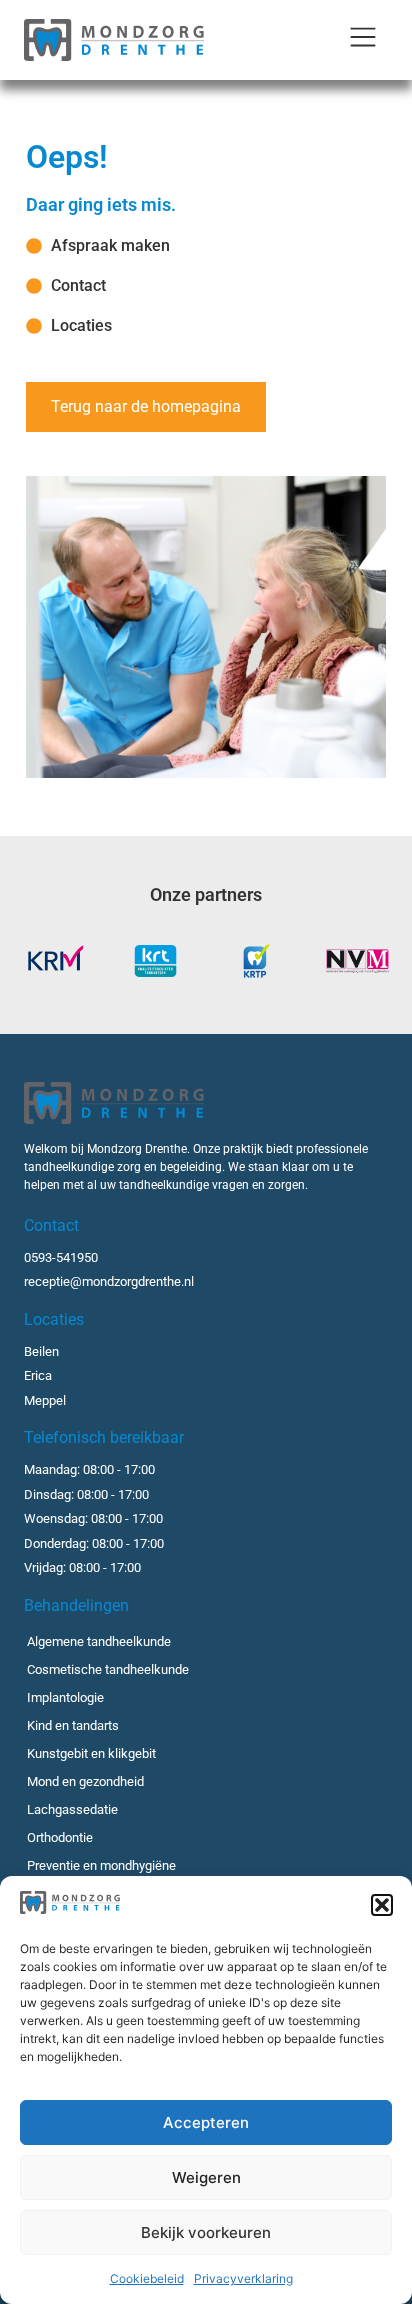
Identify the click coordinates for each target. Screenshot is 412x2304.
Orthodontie (60, 1837)
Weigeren (206, 2177)
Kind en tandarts (73, 1725)
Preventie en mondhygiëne (101, 1865)
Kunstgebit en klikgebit (91, 1753)
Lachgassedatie (72, 1809)
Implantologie (65, 1697)
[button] (382, 1905)
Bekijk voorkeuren (206, 2232)
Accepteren (206, 2122)
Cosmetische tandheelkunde (108, 1669)
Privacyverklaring (243, 2278)
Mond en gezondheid (85, 1781)
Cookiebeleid (147, 2278)
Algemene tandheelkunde (99, 1641)
